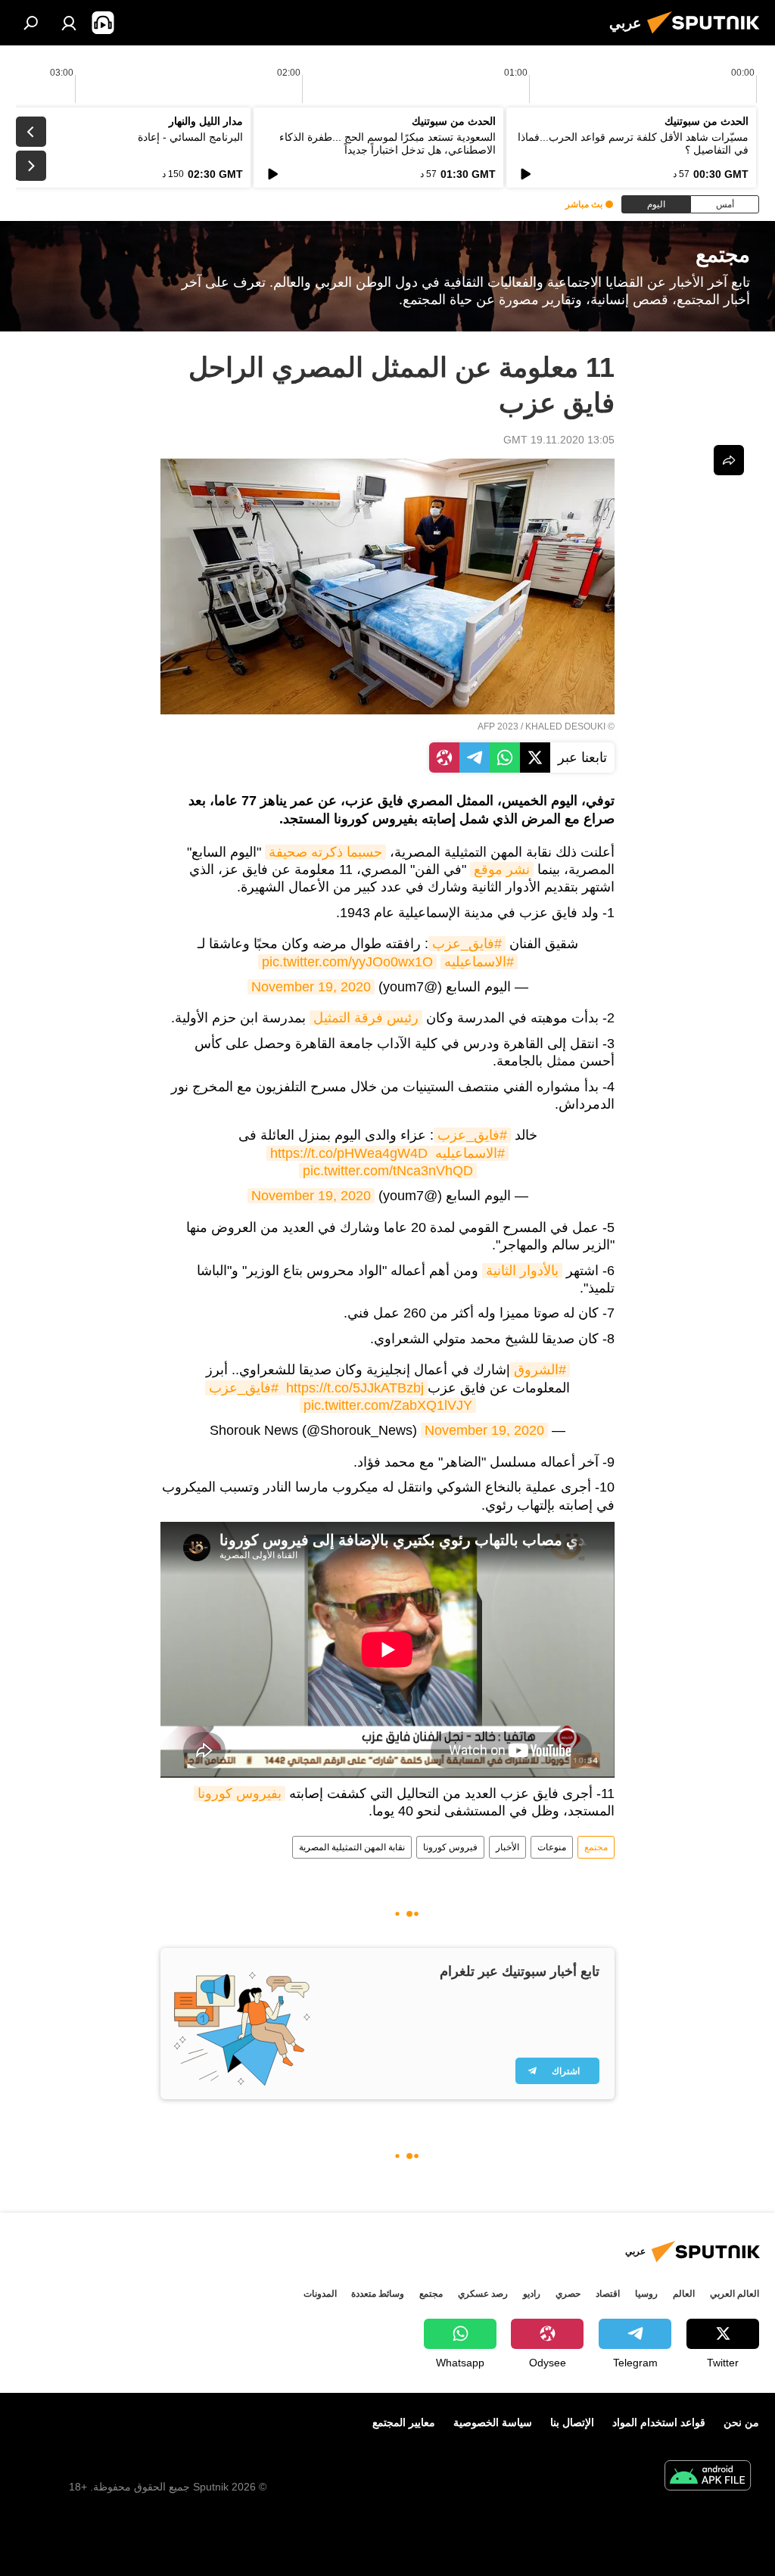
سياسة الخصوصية (493, 2422)
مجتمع (596, 1847)
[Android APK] (708, 2477)
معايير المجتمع (404, 2422)
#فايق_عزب (467, 944)
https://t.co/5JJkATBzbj (355, 1388)
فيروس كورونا (450, 1847)
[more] (729, 460)
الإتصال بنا (572, 2422)
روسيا (646, 2294)
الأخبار (507, 1847)
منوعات (552, 1847)
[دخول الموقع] (69, 23)
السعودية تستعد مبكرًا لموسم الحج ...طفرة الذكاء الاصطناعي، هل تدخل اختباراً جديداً (387, 143)
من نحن (741, 2422)
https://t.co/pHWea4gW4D (349, 1153)
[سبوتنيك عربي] (708, 36)
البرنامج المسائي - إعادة (190, 137)
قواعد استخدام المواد (659, 2422)
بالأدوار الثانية (522, 1271)
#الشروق (540, 1370)
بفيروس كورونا (240, 1794)
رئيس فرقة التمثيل (366, 1018)
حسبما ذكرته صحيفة (325, 852)
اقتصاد (608, 2294)
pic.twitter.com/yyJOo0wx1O (347, 962)
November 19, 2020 (311, 987)
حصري (568, 2294)
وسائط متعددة (378, 2294)
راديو (532, 2294)
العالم (684, 2294)
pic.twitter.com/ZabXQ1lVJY (388, 1405)
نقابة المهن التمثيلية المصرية (352, 1847)
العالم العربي (735, 2294)
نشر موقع (502, 870)
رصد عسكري (483, 2294)
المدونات (320, 2294)
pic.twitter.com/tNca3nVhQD (388, 1171)
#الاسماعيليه (479, 962)
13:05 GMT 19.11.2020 (559, 440)
